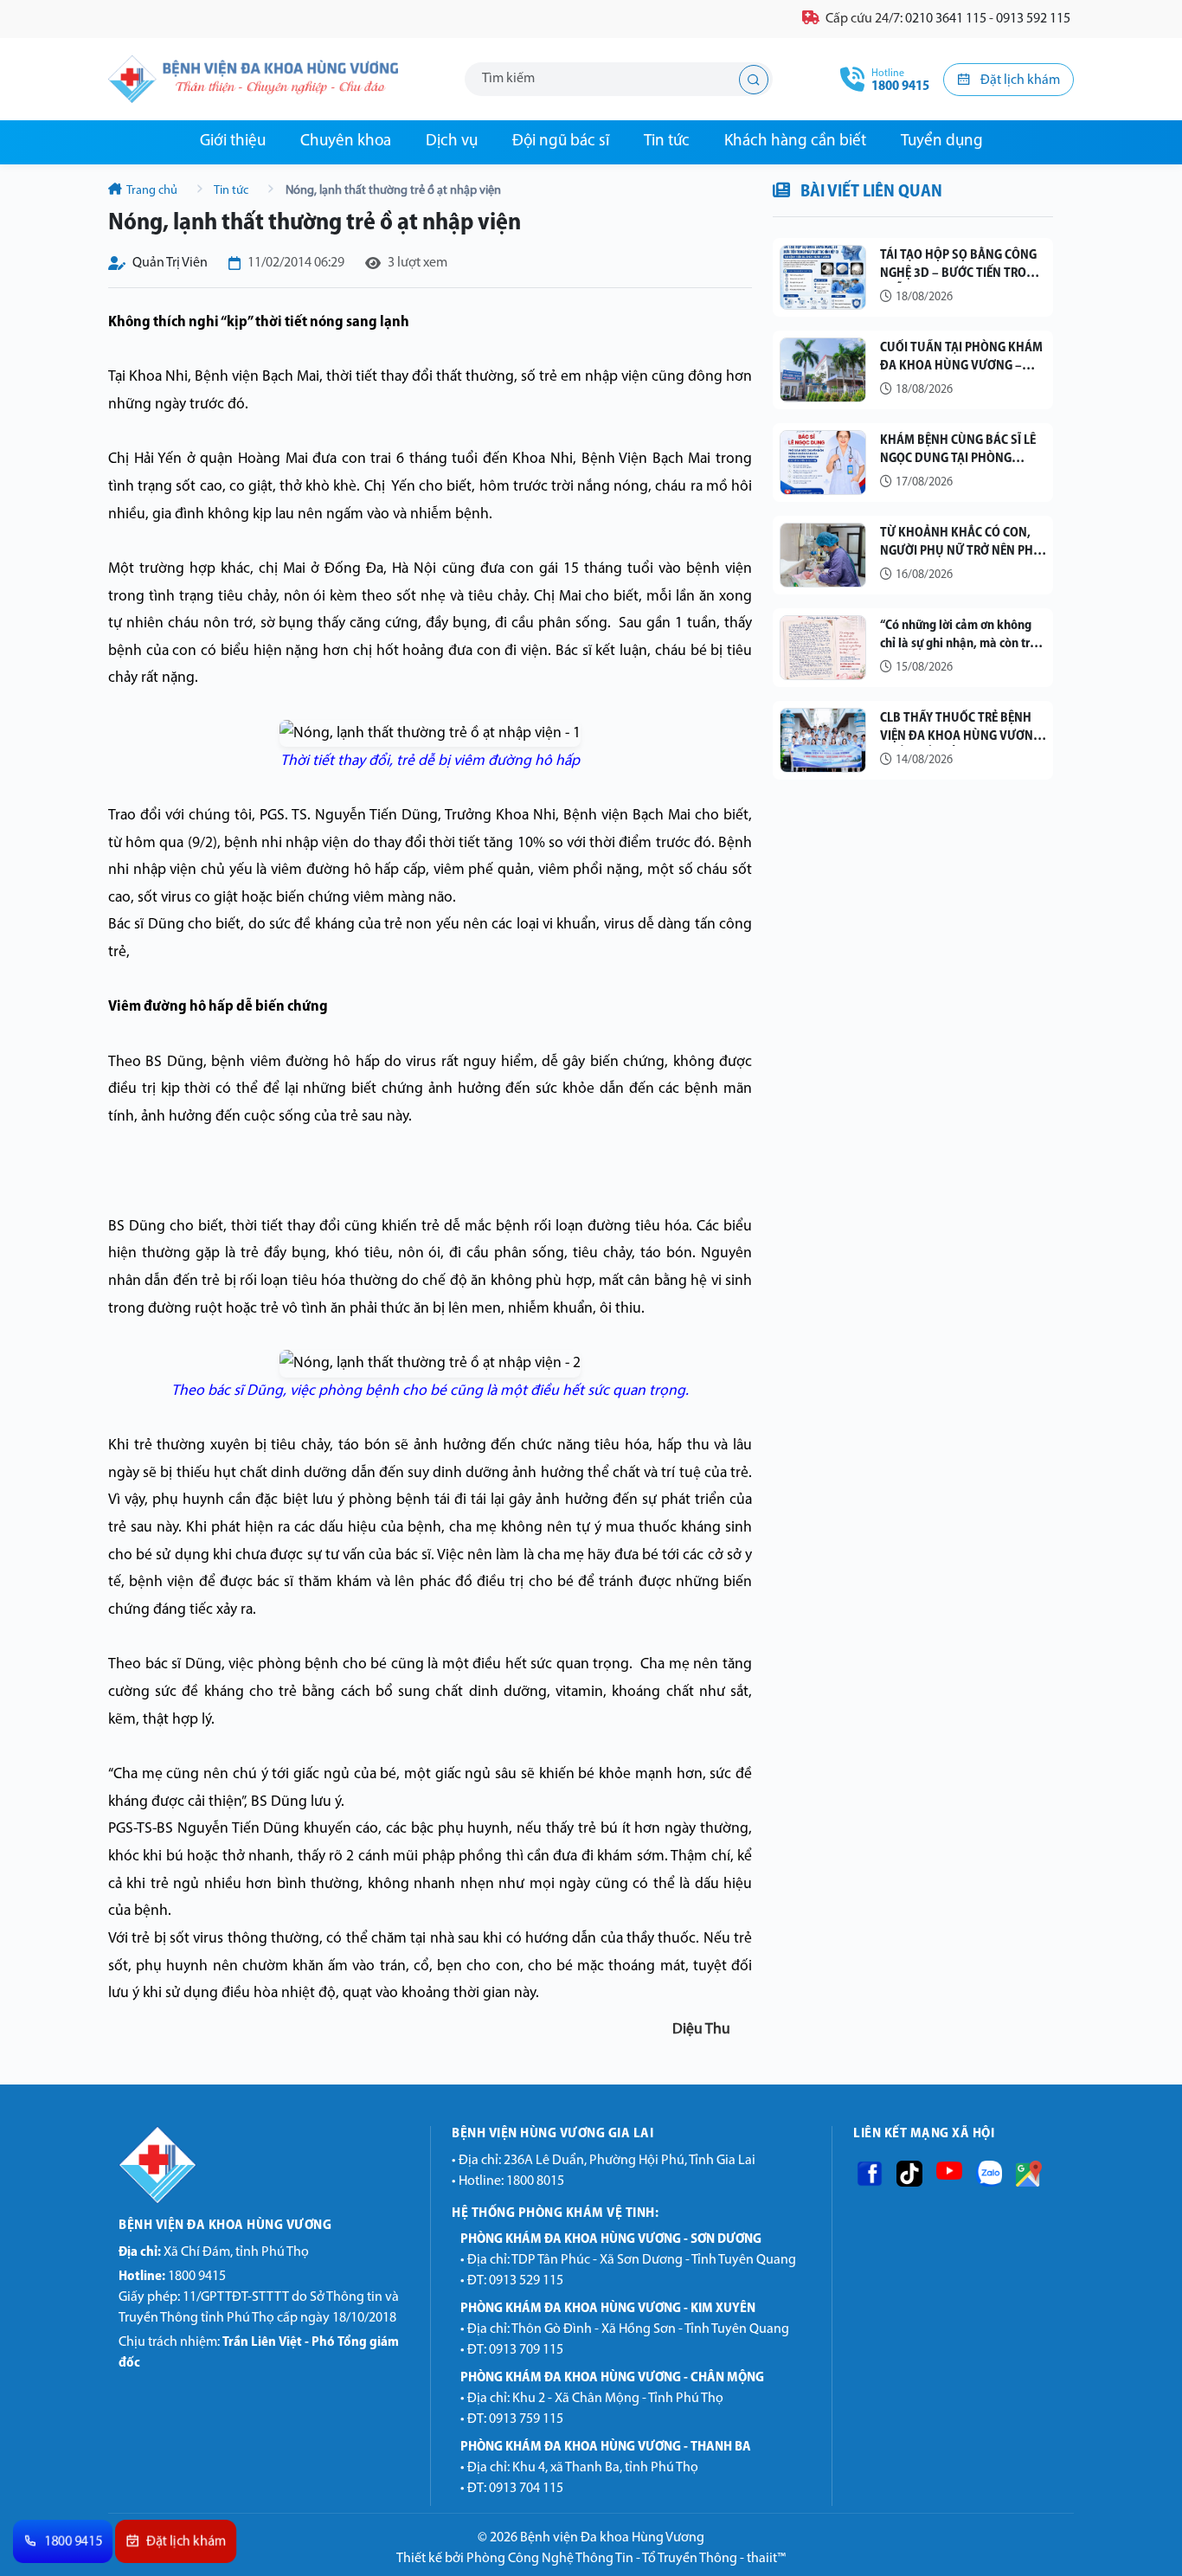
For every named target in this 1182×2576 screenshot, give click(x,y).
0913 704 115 (526, 2489)
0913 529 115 (526, 2281)
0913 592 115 (1033, 19)
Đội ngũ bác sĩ (561, 141)
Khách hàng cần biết (795, 141)
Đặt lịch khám (1019, 80)
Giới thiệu (233, 141)
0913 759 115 (526, 2419)
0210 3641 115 (946, 19)
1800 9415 (172, 2277)
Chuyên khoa (346, 141)
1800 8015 (535, 2181)
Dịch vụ (452, 141)
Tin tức (667, 141)
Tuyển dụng (942, 141)
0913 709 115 (526, 2350)
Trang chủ (152, 191)
